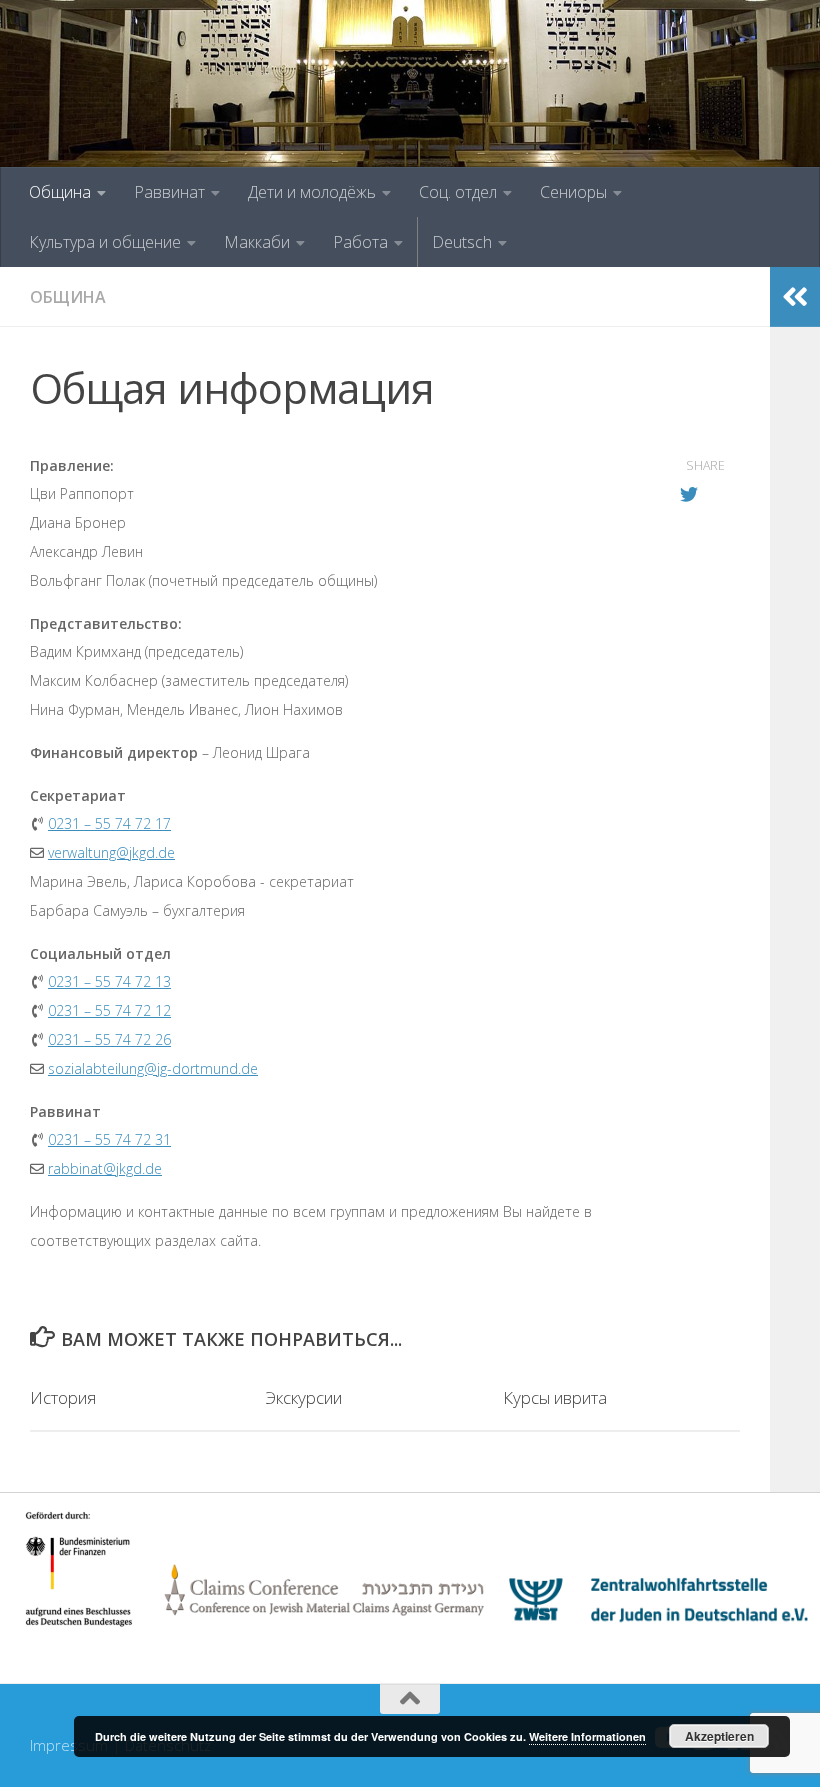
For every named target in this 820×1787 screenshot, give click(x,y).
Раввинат (169, 192)
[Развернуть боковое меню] (795, 297)
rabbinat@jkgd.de (105, 1168)
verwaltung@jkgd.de (111, 852)
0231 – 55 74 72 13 (109, 981)
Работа (360, 242)
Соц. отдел (458, 192)
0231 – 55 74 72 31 (109, 1139)
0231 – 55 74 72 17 (109, 823)
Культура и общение (105, 242)
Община (60, 192)
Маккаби (257, 242)
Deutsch (462, 242)
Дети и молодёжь (312, 192)
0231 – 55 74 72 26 (109, 1039)
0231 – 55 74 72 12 (109, 1010)
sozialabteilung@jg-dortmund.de (153, 1068)
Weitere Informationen (587, 1736)
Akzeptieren (719, 1736)
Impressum (69, 1745)
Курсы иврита (555, 1397)
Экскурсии (304, 1397)
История (63, 1397)
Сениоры (573, 192)
